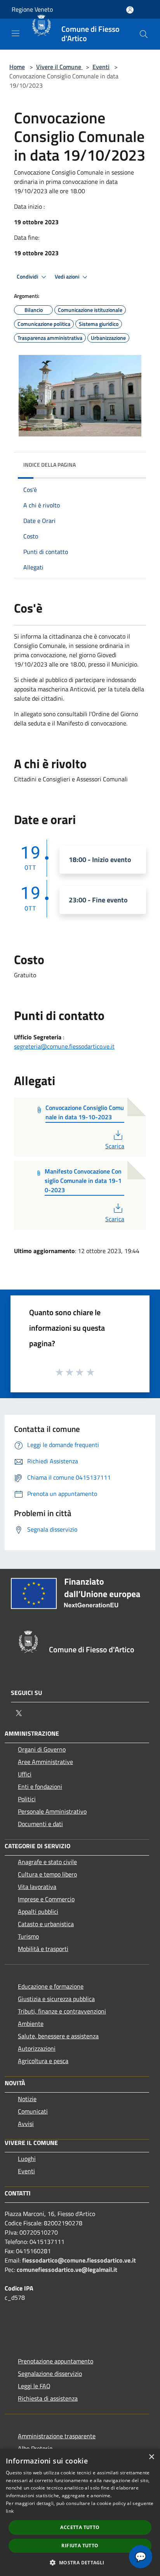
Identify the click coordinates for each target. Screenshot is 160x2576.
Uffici (25, 1774)
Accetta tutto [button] (80, 2527)
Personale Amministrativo (52, 1811)
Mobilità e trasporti (43, 1949)
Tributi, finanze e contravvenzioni (62, 2011)
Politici (27, 1799)
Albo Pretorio (35, 2448)
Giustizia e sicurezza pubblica (56, 1999)
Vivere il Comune (59, 67)
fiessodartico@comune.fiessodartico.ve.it (79, 2260)
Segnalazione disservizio (50, 2373)
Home (17, 67)
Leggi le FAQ (34, 2386)
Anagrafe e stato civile (47, 1862)
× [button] (151, 2457)
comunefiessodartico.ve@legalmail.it (67, 2270)
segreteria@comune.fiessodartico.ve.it (64, 1046)
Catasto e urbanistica (46, 1924)
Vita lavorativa (37, 1887)
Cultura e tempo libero (47, 1874)
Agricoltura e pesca (43, 2061)
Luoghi (27, 2159)
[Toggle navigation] (16, 33)
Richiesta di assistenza (48, 2398)
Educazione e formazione (51, 1986)
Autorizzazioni (37, 2048)
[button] (80, 2562)
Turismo (28, 1936)
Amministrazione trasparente (57, 2436)
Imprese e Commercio (46, 1899)
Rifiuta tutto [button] (80, 2546)
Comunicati (33, 2111)
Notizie (27, 2099)
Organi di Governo (42, 1749)
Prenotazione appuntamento (56, 2361)
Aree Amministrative (45, 1762)
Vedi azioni (68, 277)
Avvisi (26, 2124)
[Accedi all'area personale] (130, 10)
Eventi (101, 67)
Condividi (28, 277)
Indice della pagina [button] (50, 465)
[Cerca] (144, 34)
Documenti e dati (40, 1824)
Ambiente (31, 2024)
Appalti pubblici (38, 1911)
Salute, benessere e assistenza (58, 2036)
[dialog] (80, 2512)
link (10, 2511)
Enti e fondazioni (40, 1787)
